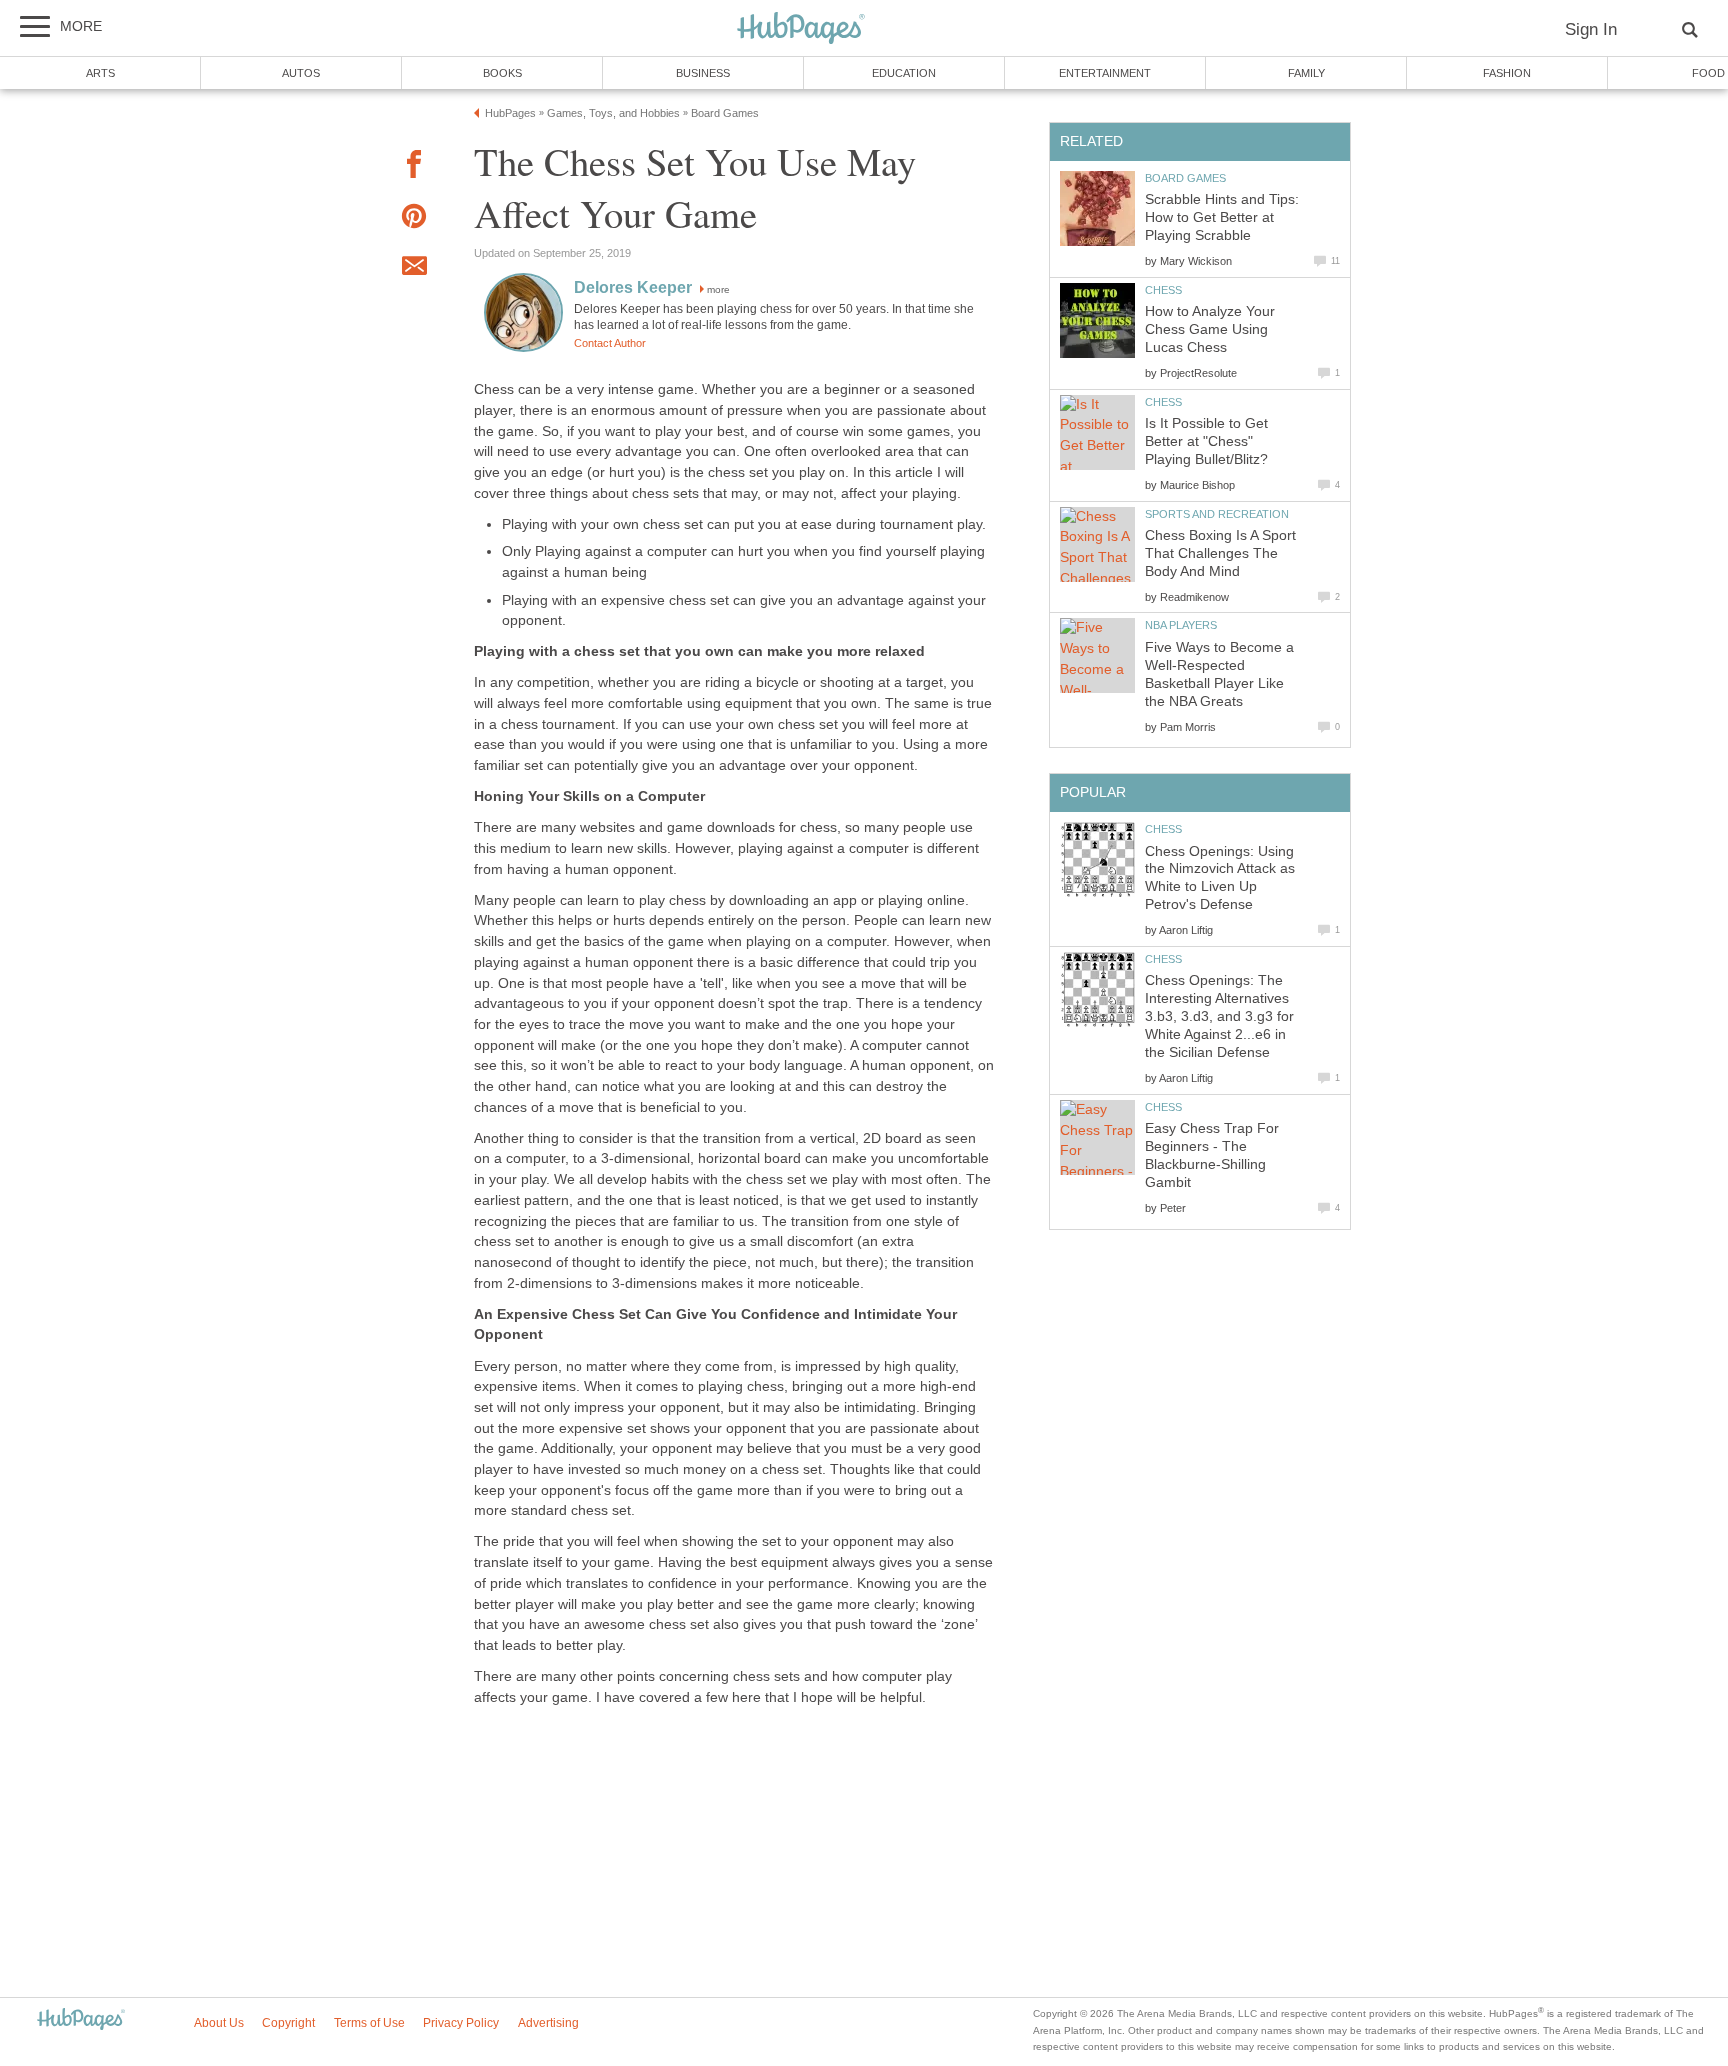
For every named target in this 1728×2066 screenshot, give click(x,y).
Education (904, 73)
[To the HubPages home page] (81, 2020)
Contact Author (610, 343)
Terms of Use (369, 2023)
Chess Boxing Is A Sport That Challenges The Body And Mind (1220, 553)
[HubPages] (801, 29)
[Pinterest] (414, 219)
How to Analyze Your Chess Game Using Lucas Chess (1210, 329)
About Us (219, 2023)
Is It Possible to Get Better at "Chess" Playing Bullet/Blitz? (1206, 441)
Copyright (288, 2023)
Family (1306, 73)
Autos (301, 73)
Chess (1163, 290)
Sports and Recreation (1217, 514)
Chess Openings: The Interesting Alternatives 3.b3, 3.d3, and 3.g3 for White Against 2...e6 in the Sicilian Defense (1219, 1016)
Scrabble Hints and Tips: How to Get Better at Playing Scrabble (1222, 217)
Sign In (1591, 29)
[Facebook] (414, 167)
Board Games (1185, 178)
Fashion (1507, 73)
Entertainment (1105, 73)
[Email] (414, 269)
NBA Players (1181, 625)
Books (502, 73)
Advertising (548, 2023)
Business (703, 73)
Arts (100, 73)
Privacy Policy (461, 2023)
